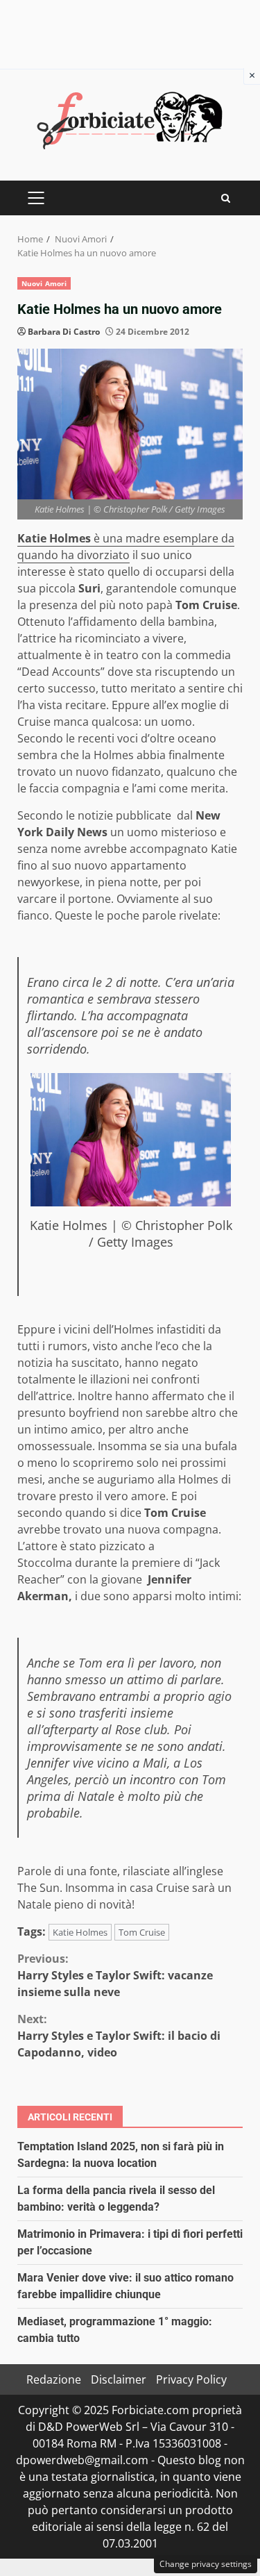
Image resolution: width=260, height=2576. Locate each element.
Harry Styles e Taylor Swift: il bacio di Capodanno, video (119, 2036)
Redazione (54, 2379)
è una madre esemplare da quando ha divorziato (126, 547)
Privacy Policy (191, 2379)
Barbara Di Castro (64, 332)
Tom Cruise (142, 1932)
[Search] (226, 198)
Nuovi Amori (44, 283)
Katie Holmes (80, 1932)
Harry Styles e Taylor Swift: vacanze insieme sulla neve (115, 1975)
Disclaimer (119, 2379)
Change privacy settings (206, 2564)
